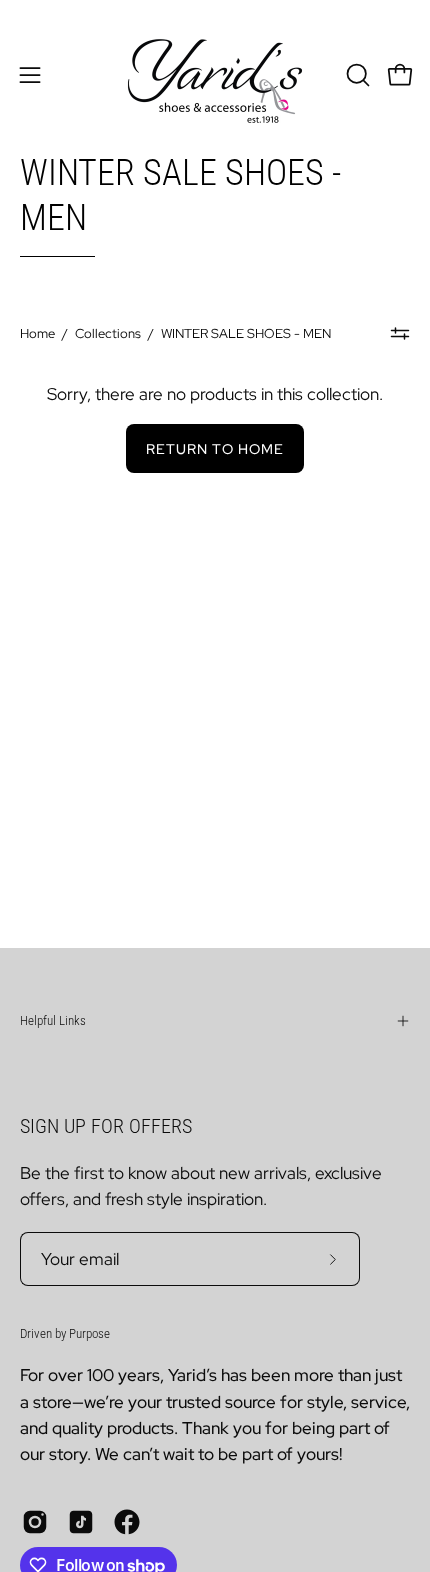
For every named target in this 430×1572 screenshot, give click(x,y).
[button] (356, 75)
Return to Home (215, 448)
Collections (108, 333)
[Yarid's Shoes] (215, 75)
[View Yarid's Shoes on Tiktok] (81, 1522)
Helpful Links (53, 1020)
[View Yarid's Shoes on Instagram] (35, 1522)
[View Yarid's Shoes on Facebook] (127, 1522)
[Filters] (400, 334)
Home (37, 333)
